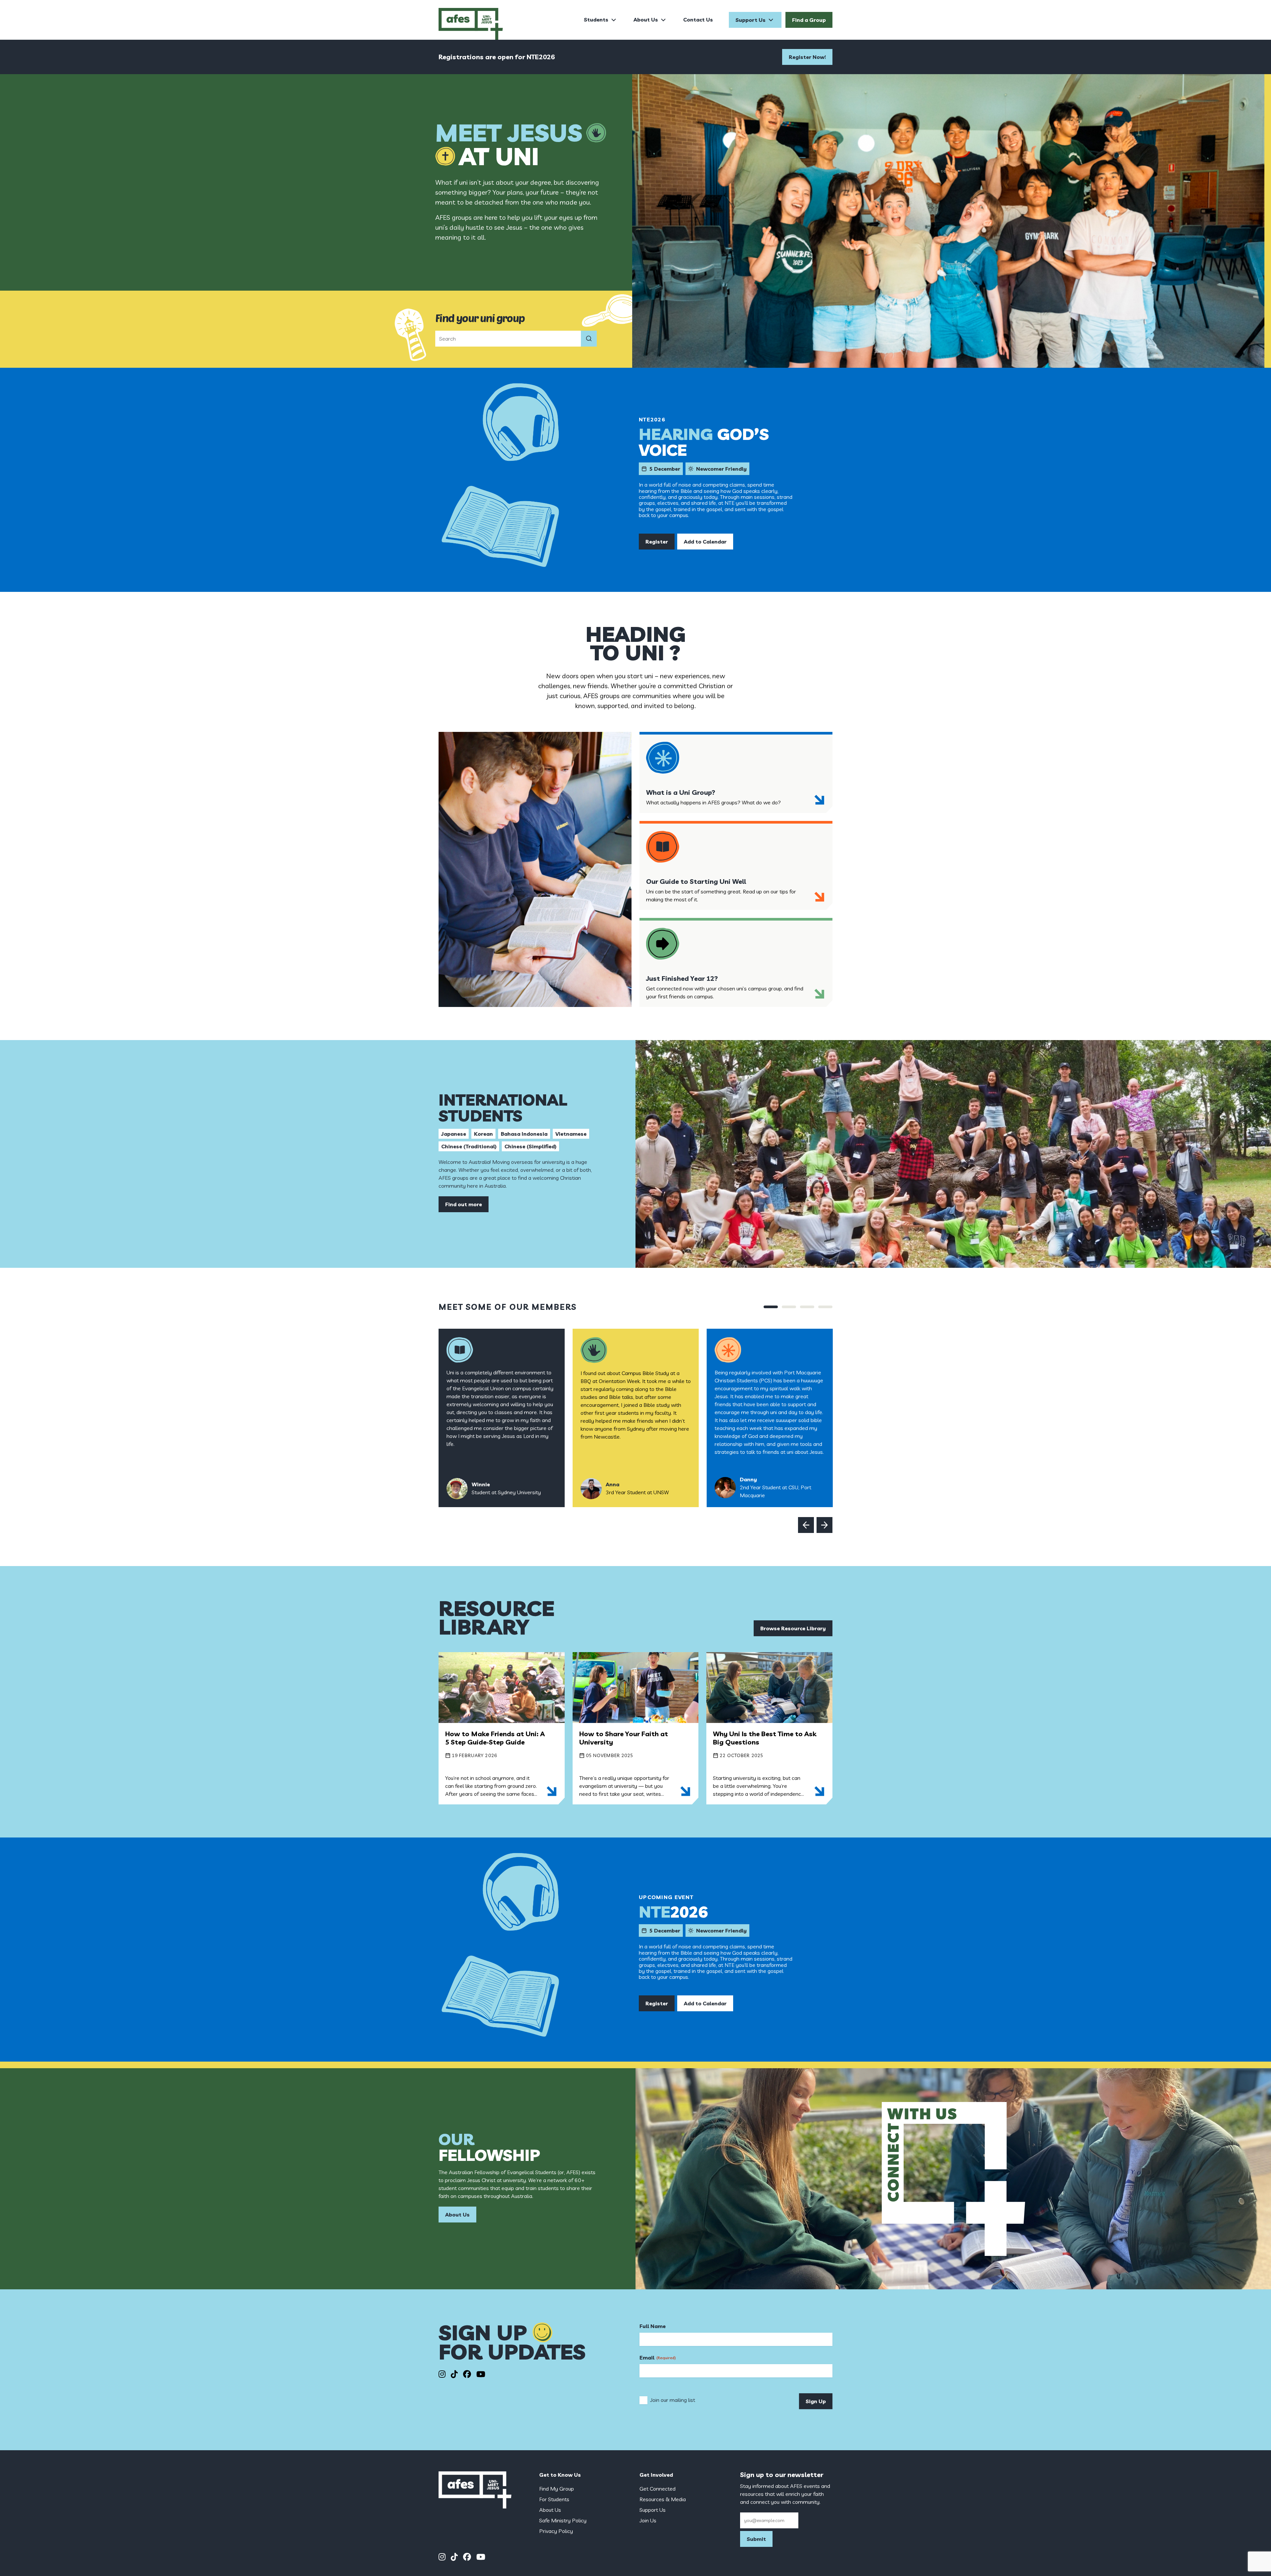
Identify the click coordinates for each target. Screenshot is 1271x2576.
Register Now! (807, 57)
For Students (554, 2499)
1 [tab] (771, 1307)
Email (658, 2358)
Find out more (464, 1204)
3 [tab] (807, 1307)
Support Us (751, 20)
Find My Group (557, 2489)
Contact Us (698, 20)
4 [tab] (825, 1307)
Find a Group (809, 20)
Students (596, 20)
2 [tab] (789, 1307)
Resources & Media (663, 2499)
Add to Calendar (705, 542)
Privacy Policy (556, 2531)
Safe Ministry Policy (563, 2520)
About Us (646, 20)
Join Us (648, 2520)
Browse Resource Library (793, 1628)
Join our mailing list (673, 2400)
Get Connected (658, 2489)
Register (657, 542)
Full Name (653, 2326)
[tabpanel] (502, 1418)
